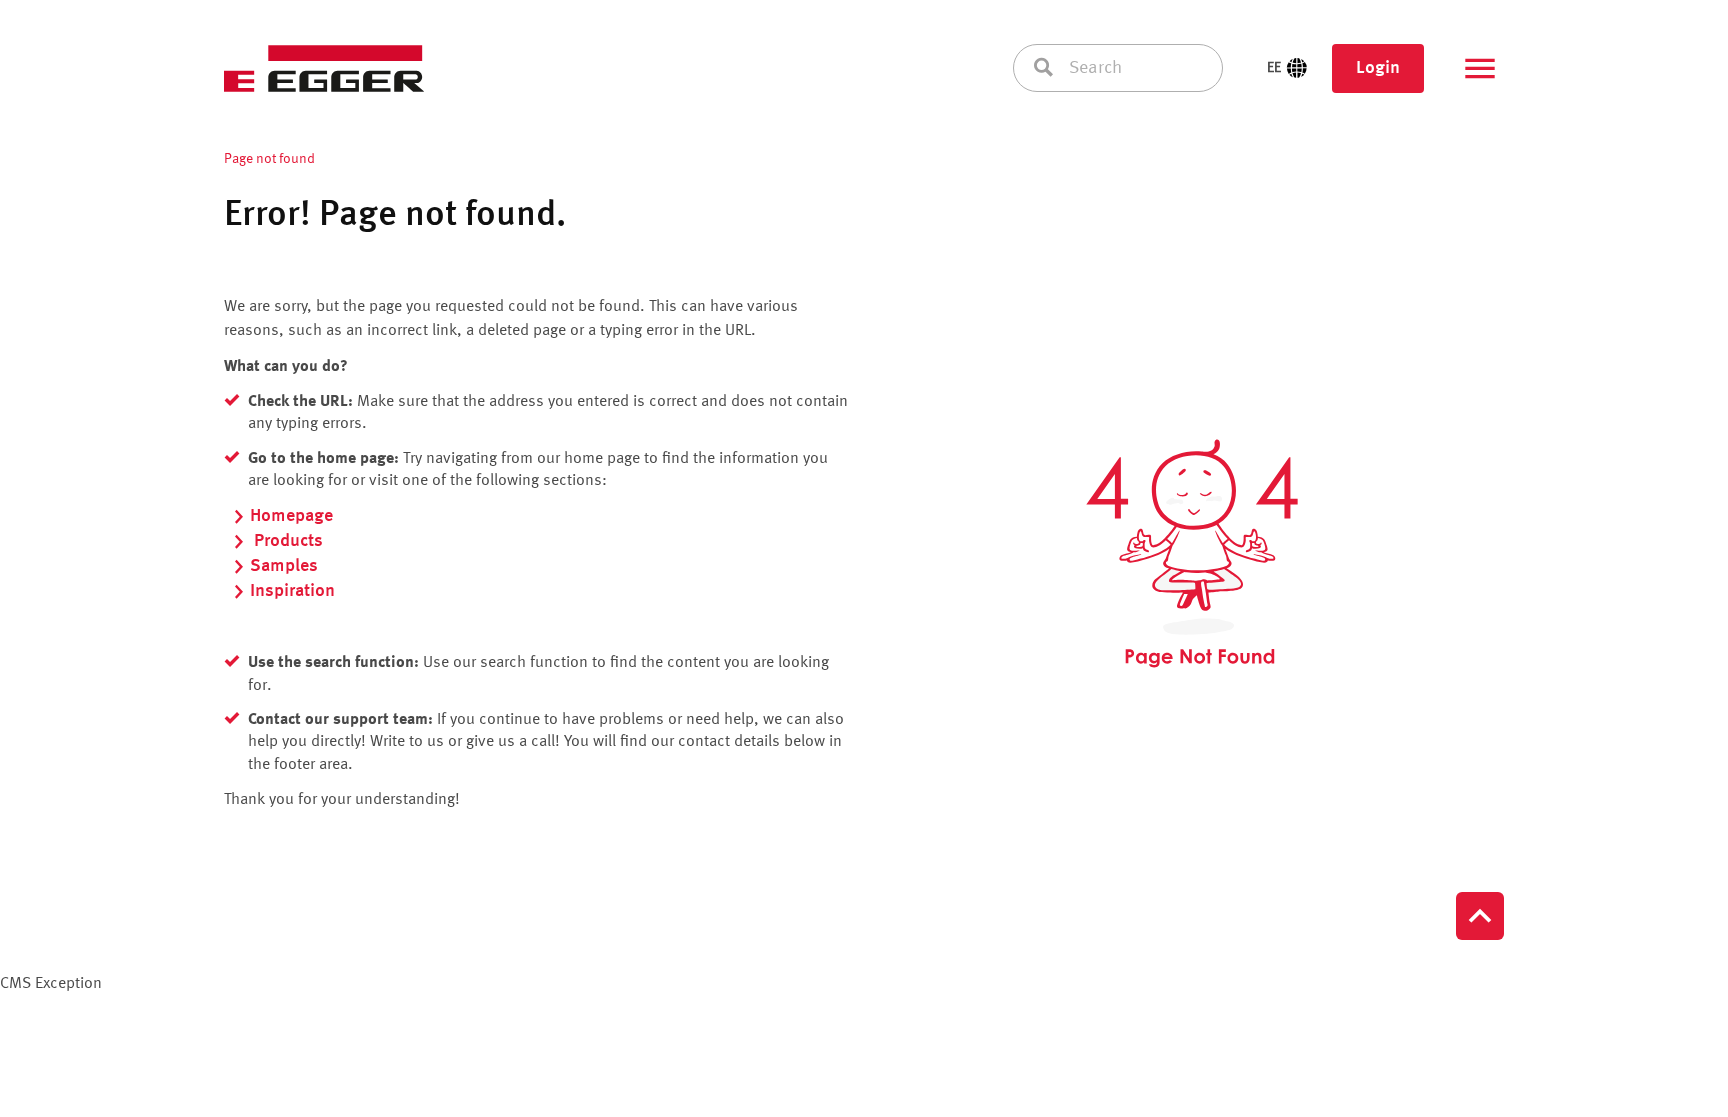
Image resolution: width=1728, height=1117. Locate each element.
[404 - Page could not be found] (1192, 554)
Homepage (291, 516)
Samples (284, 566)
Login (1378, 68)
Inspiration (292, 591)
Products (286, 541)
